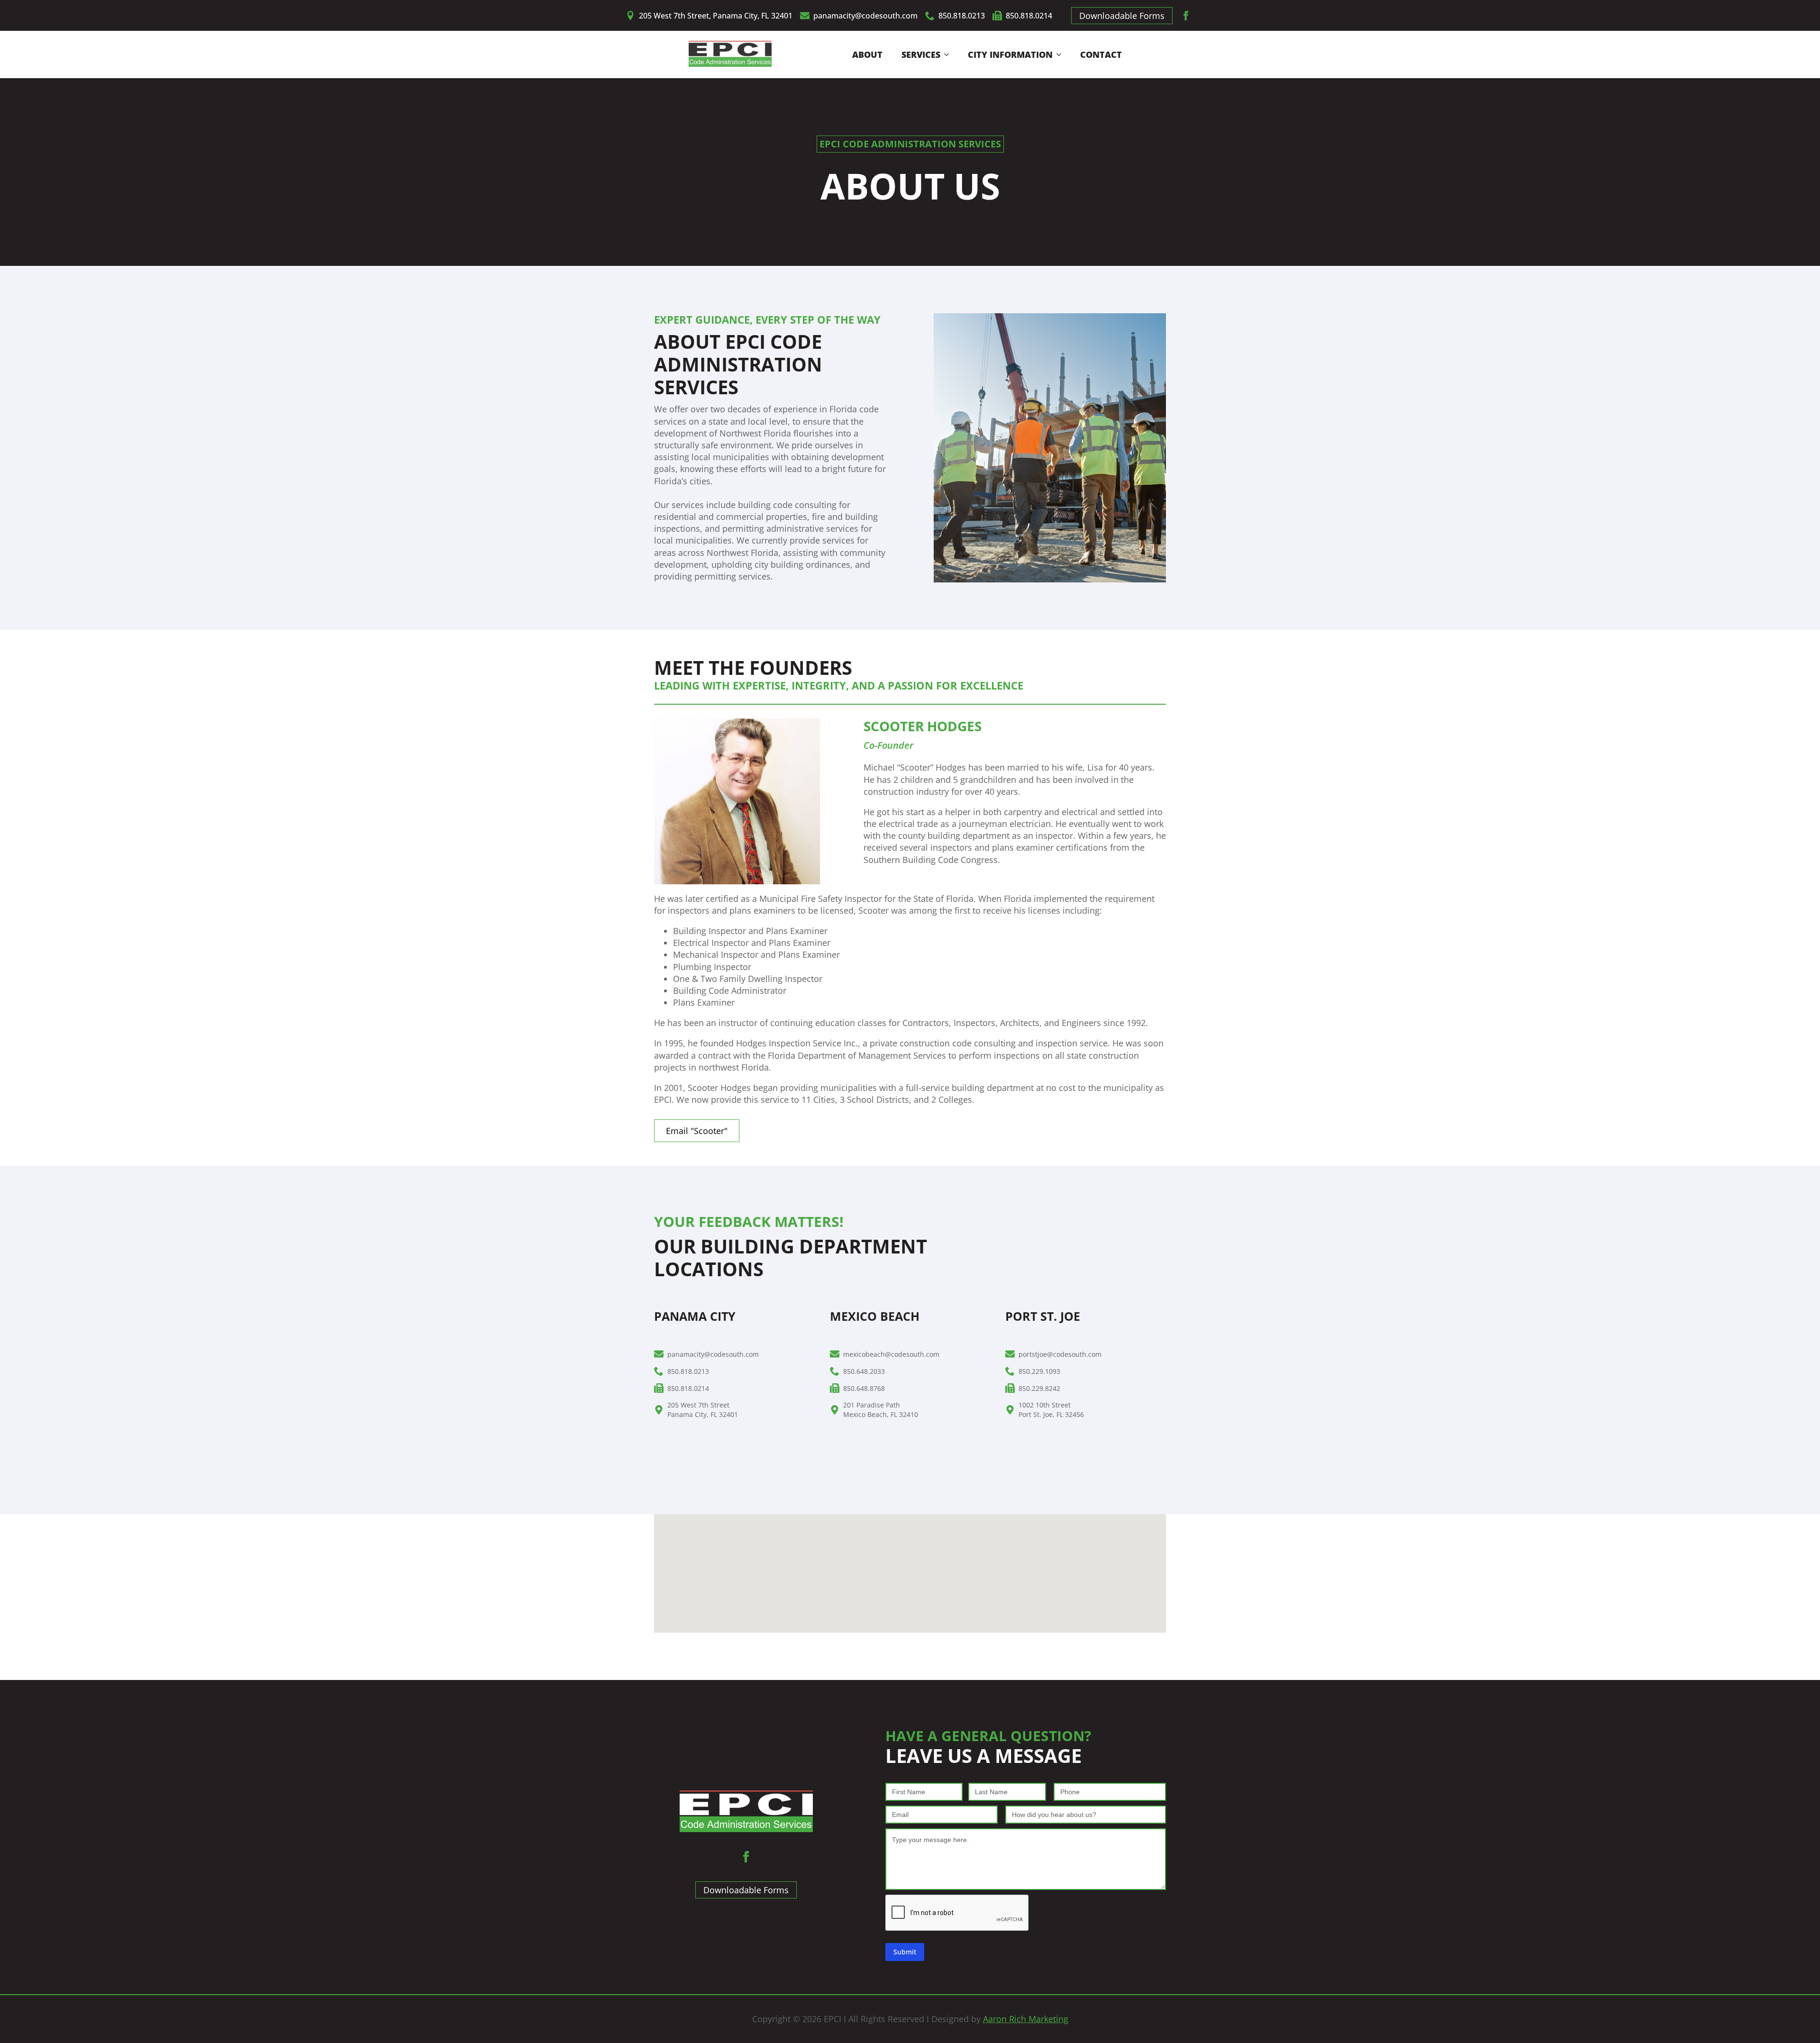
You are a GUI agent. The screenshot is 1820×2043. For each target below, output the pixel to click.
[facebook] (1186, 16)
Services (921, 54)
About (867, 54)
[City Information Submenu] (1062, 54)
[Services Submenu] (949, 54)
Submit (905, 1952)
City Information (1010, 54)
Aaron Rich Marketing (1026, 2019)
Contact (1101, 54)
